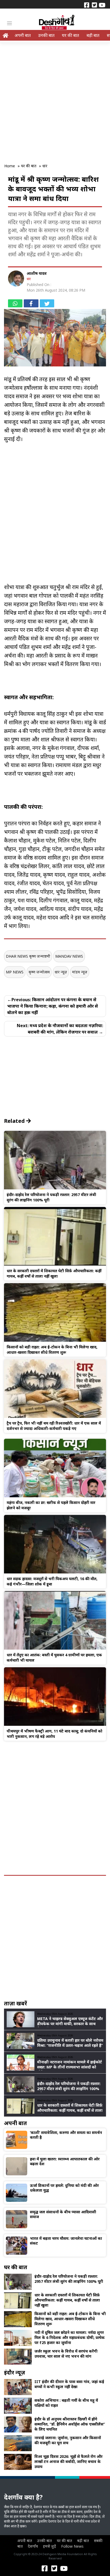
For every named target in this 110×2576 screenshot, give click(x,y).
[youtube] (102, 5)
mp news (15, 972)
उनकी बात (46, 35)
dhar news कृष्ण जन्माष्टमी (28, 956)
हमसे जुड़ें (50, 2546)
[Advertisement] (55, 99)
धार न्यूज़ (61, 972)
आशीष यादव (37, 273)
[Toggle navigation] (9, 23)
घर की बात (70, 35)
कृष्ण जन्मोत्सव (39, 972)
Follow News (72, 2546)
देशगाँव (33, 2546)
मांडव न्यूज (80, 972)
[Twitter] (94, 5)
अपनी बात (23, 35)
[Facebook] (87, 5)
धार (29, 279)
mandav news (69, 956)
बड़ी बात (93, 35)
